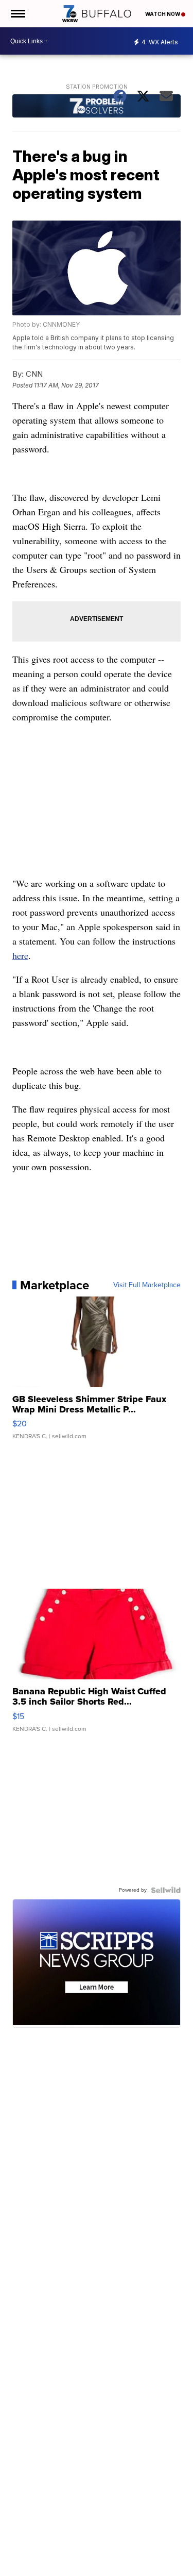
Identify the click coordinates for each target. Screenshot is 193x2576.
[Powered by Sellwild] (166, 1890)
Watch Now (163, 14)
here (20, 955)
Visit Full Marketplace (147, 1285)
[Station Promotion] (97, 107)
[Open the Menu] (17, 14)
